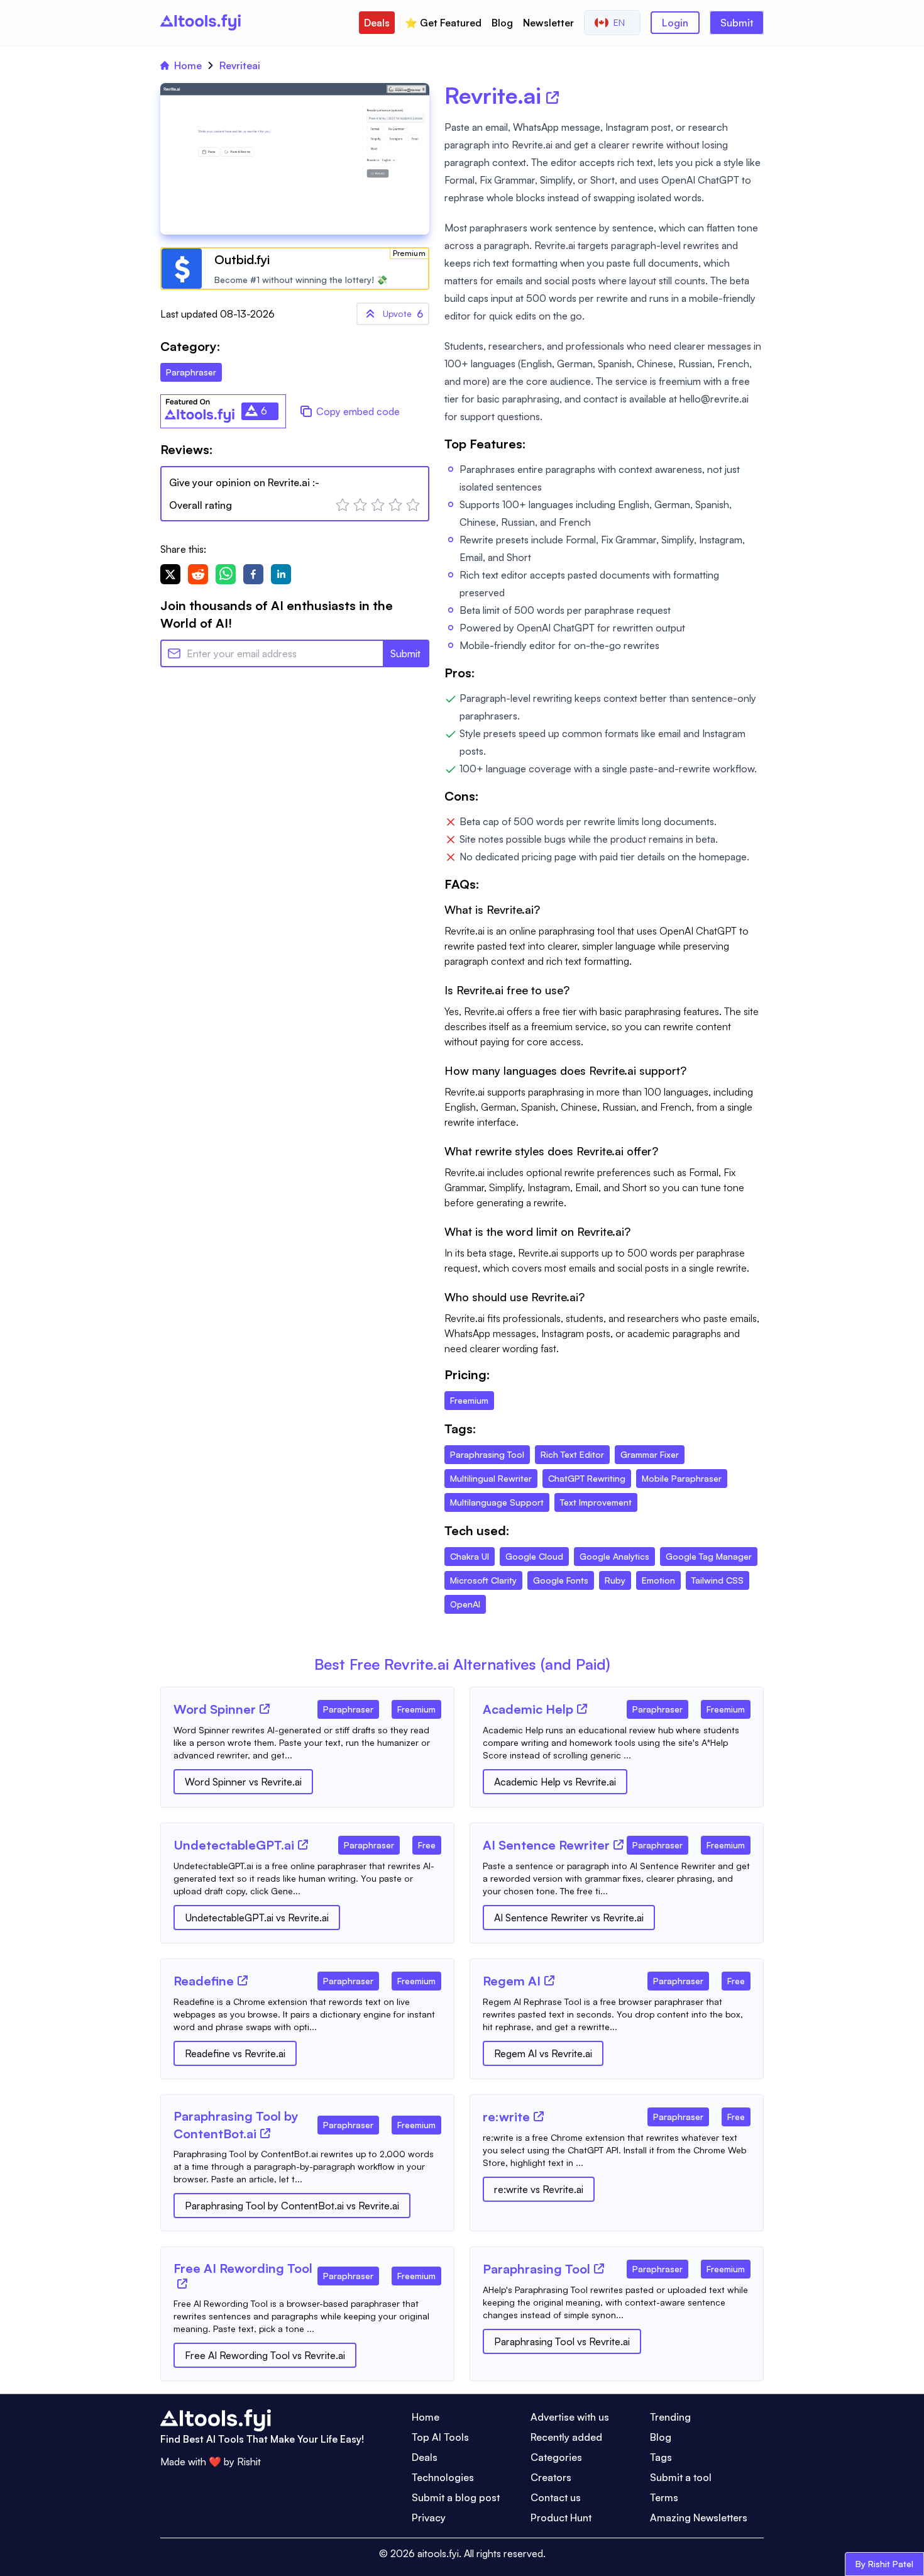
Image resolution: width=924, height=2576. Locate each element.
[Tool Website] (265, 1709)
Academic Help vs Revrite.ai (555, 1782)
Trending (670, 2417)
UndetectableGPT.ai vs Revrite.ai (257, 1918)
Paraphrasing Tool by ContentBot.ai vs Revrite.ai (292, 2206)
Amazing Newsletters (699, 2518)
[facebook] (253, 574)
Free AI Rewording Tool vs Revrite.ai (265, 2355)
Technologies (443, 2477)
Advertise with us (570, 2417)
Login (675, 23)
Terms (664, 2497)
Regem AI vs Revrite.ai (543, 2053)
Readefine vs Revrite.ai (235, 2053)
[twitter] (170, 574)
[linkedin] (281, 574)
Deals (377, 23)
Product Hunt (561, 2518)
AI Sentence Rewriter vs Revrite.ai (569, 1918)
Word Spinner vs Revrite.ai (243, 1782)
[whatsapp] (226, 574)
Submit (737, 23)
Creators (551, 2477)
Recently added (566, 2437)
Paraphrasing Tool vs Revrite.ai (562, 2341)
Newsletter (548, 23)
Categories (556, 2457)
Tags (661, 2457)
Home (188, 65)
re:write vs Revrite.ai (539, 2189)
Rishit (249, 2462)
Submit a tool (681, 2477)
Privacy (429, 2518)
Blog (502, 23)
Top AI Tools (440, 2437)
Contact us (556, 2497)
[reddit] (198, 574)
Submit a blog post (456, 2497)
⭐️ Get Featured (443, 23)
